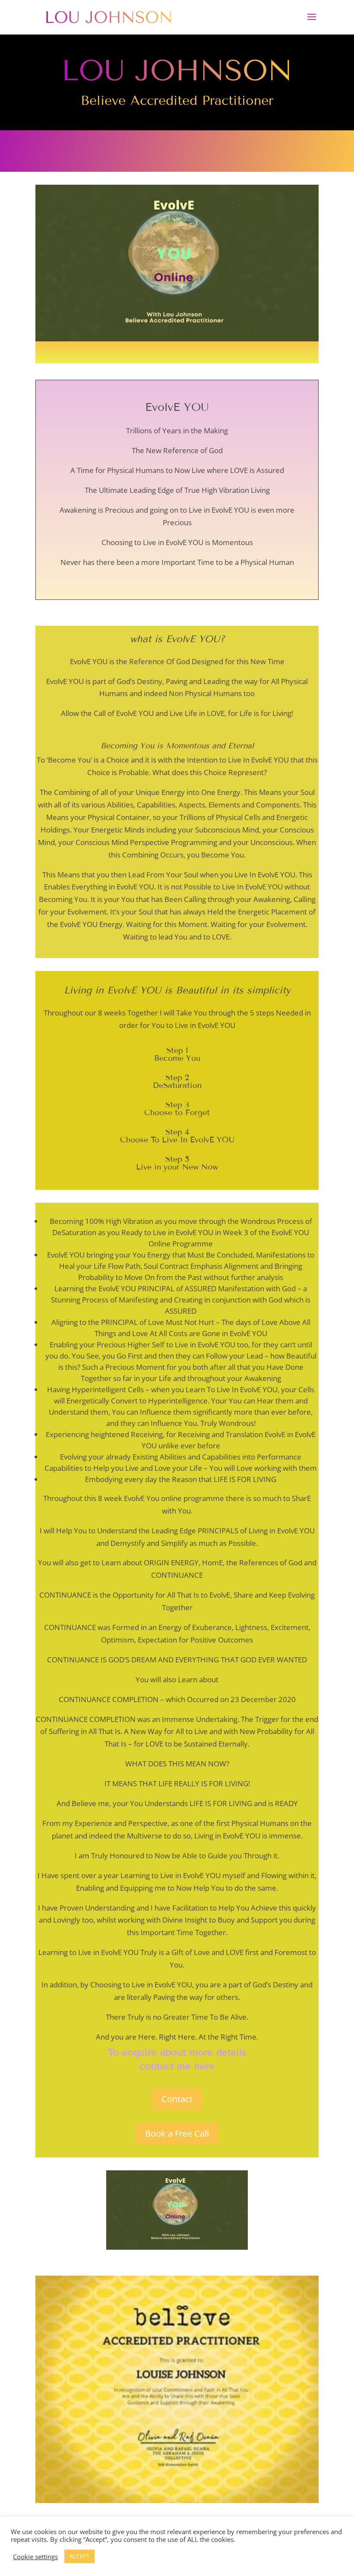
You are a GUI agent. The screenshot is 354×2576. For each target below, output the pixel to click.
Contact (177, 2099)
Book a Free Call (177, 2133)
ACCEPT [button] (79, 2556)
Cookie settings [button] (35, 2557)
